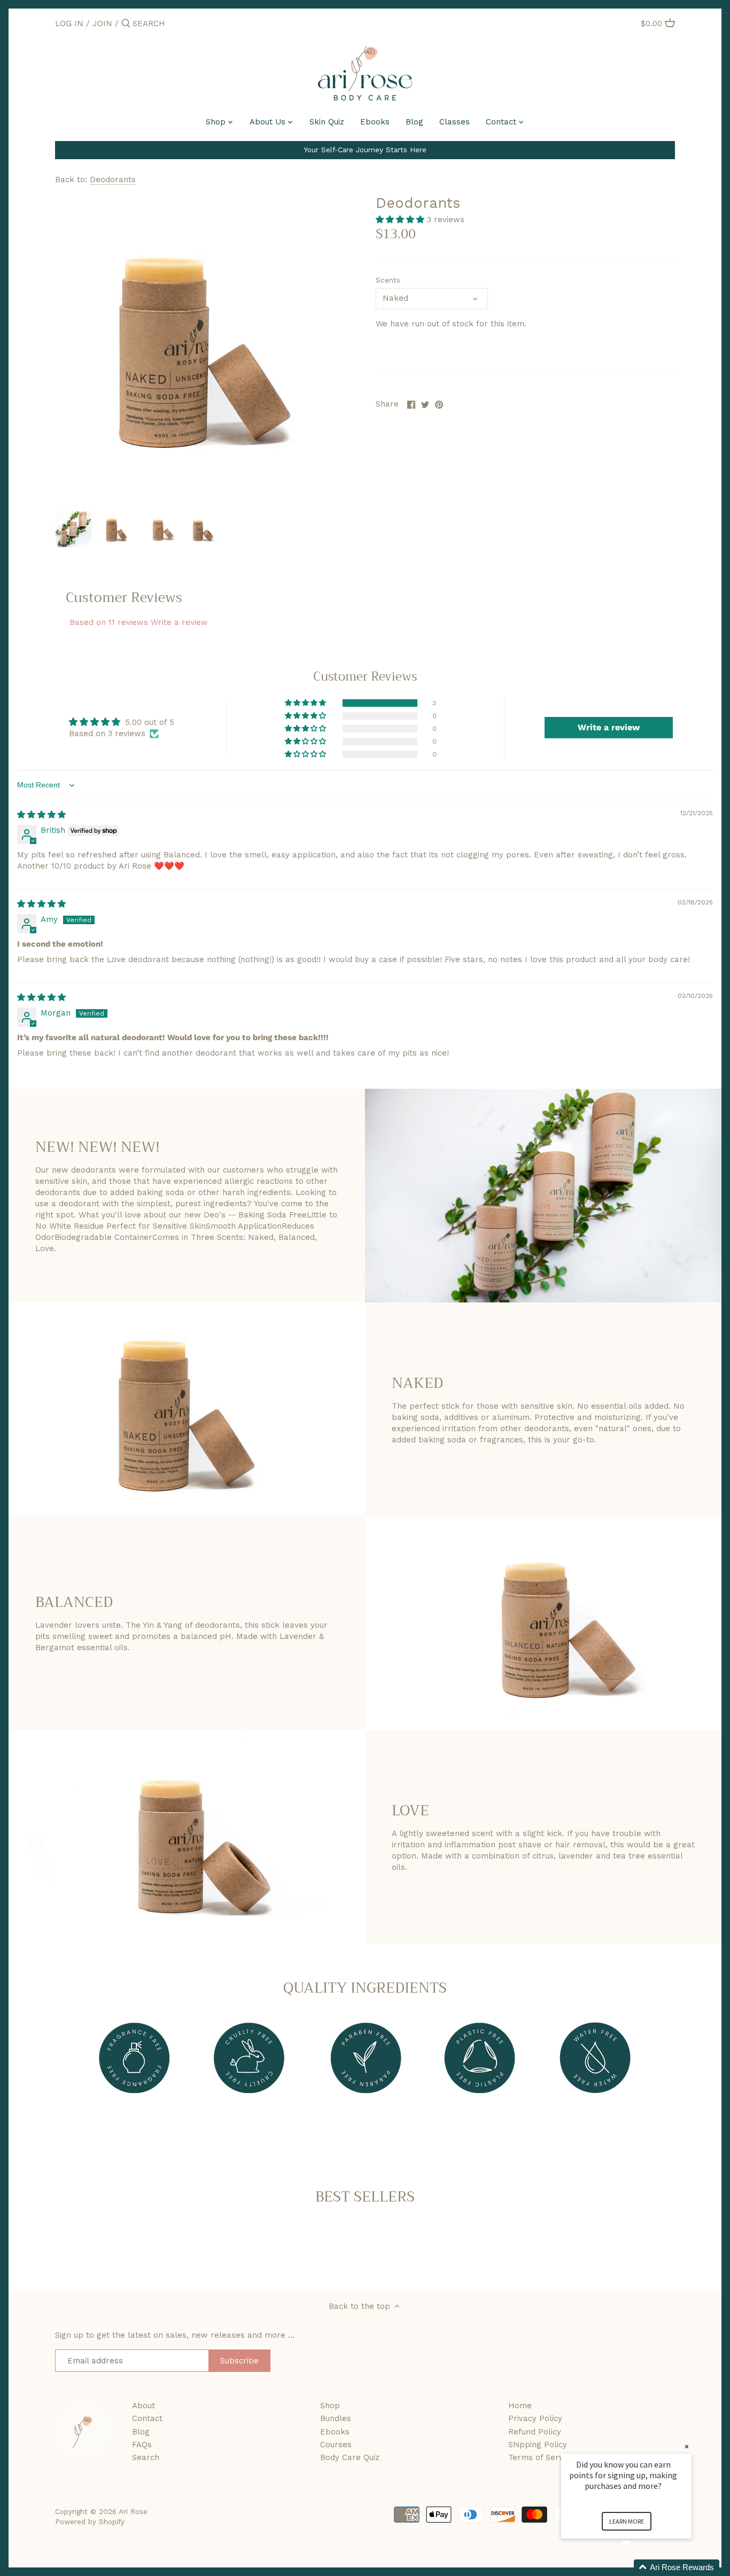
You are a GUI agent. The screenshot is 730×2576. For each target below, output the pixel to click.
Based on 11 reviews (109, 622)
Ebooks (335, 2432)
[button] (401, 220)
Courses (336, 2445)
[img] (41, 815)
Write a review (179, 622)
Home (520, 2406)
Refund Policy (535, 2432)
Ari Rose (133, 2511)
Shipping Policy (538, 2445)
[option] (74, 529)
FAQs (142, 2445)
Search (146, 2457)
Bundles (336, 2418)
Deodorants (113, 179)
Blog (141, 2432)
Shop (330, 2406)
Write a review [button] (609, 727)
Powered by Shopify (90, 2522)
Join (102, 24)
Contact (147, 2418)
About (143, 2406)
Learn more (627, 2521)
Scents (388, 280)
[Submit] (126, 24)
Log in (69, 24)
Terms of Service (541, 2457)
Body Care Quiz (350, 2457)
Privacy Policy (535, 2418)
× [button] (687, 2446)
